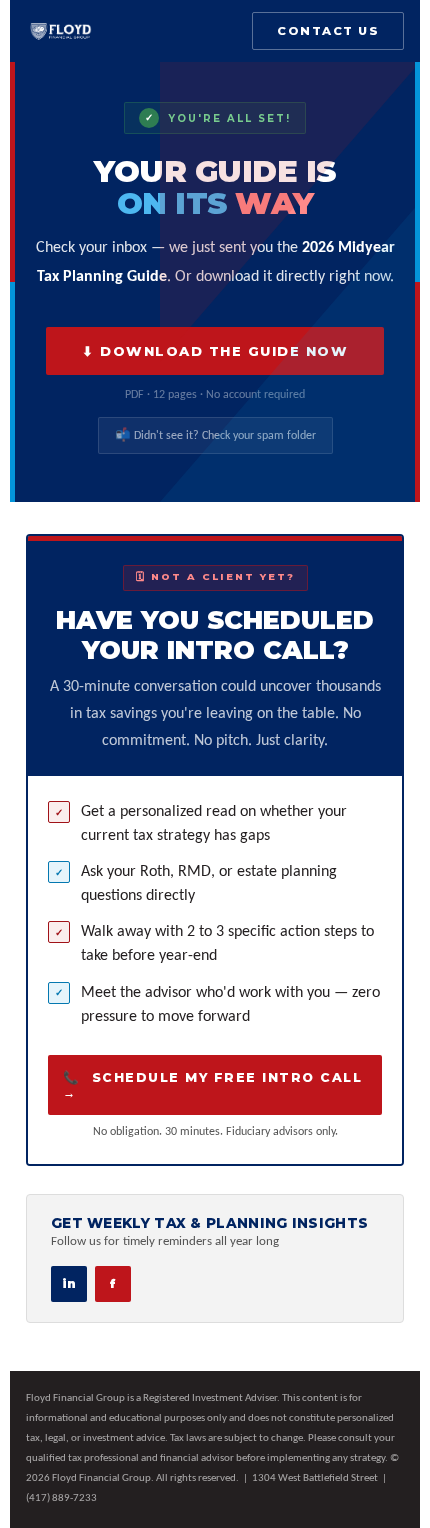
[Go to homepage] (61, 31)
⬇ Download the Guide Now (215, 351)
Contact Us (328, 31)
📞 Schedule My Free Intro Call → (212, 1085)
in (69, 1284)
